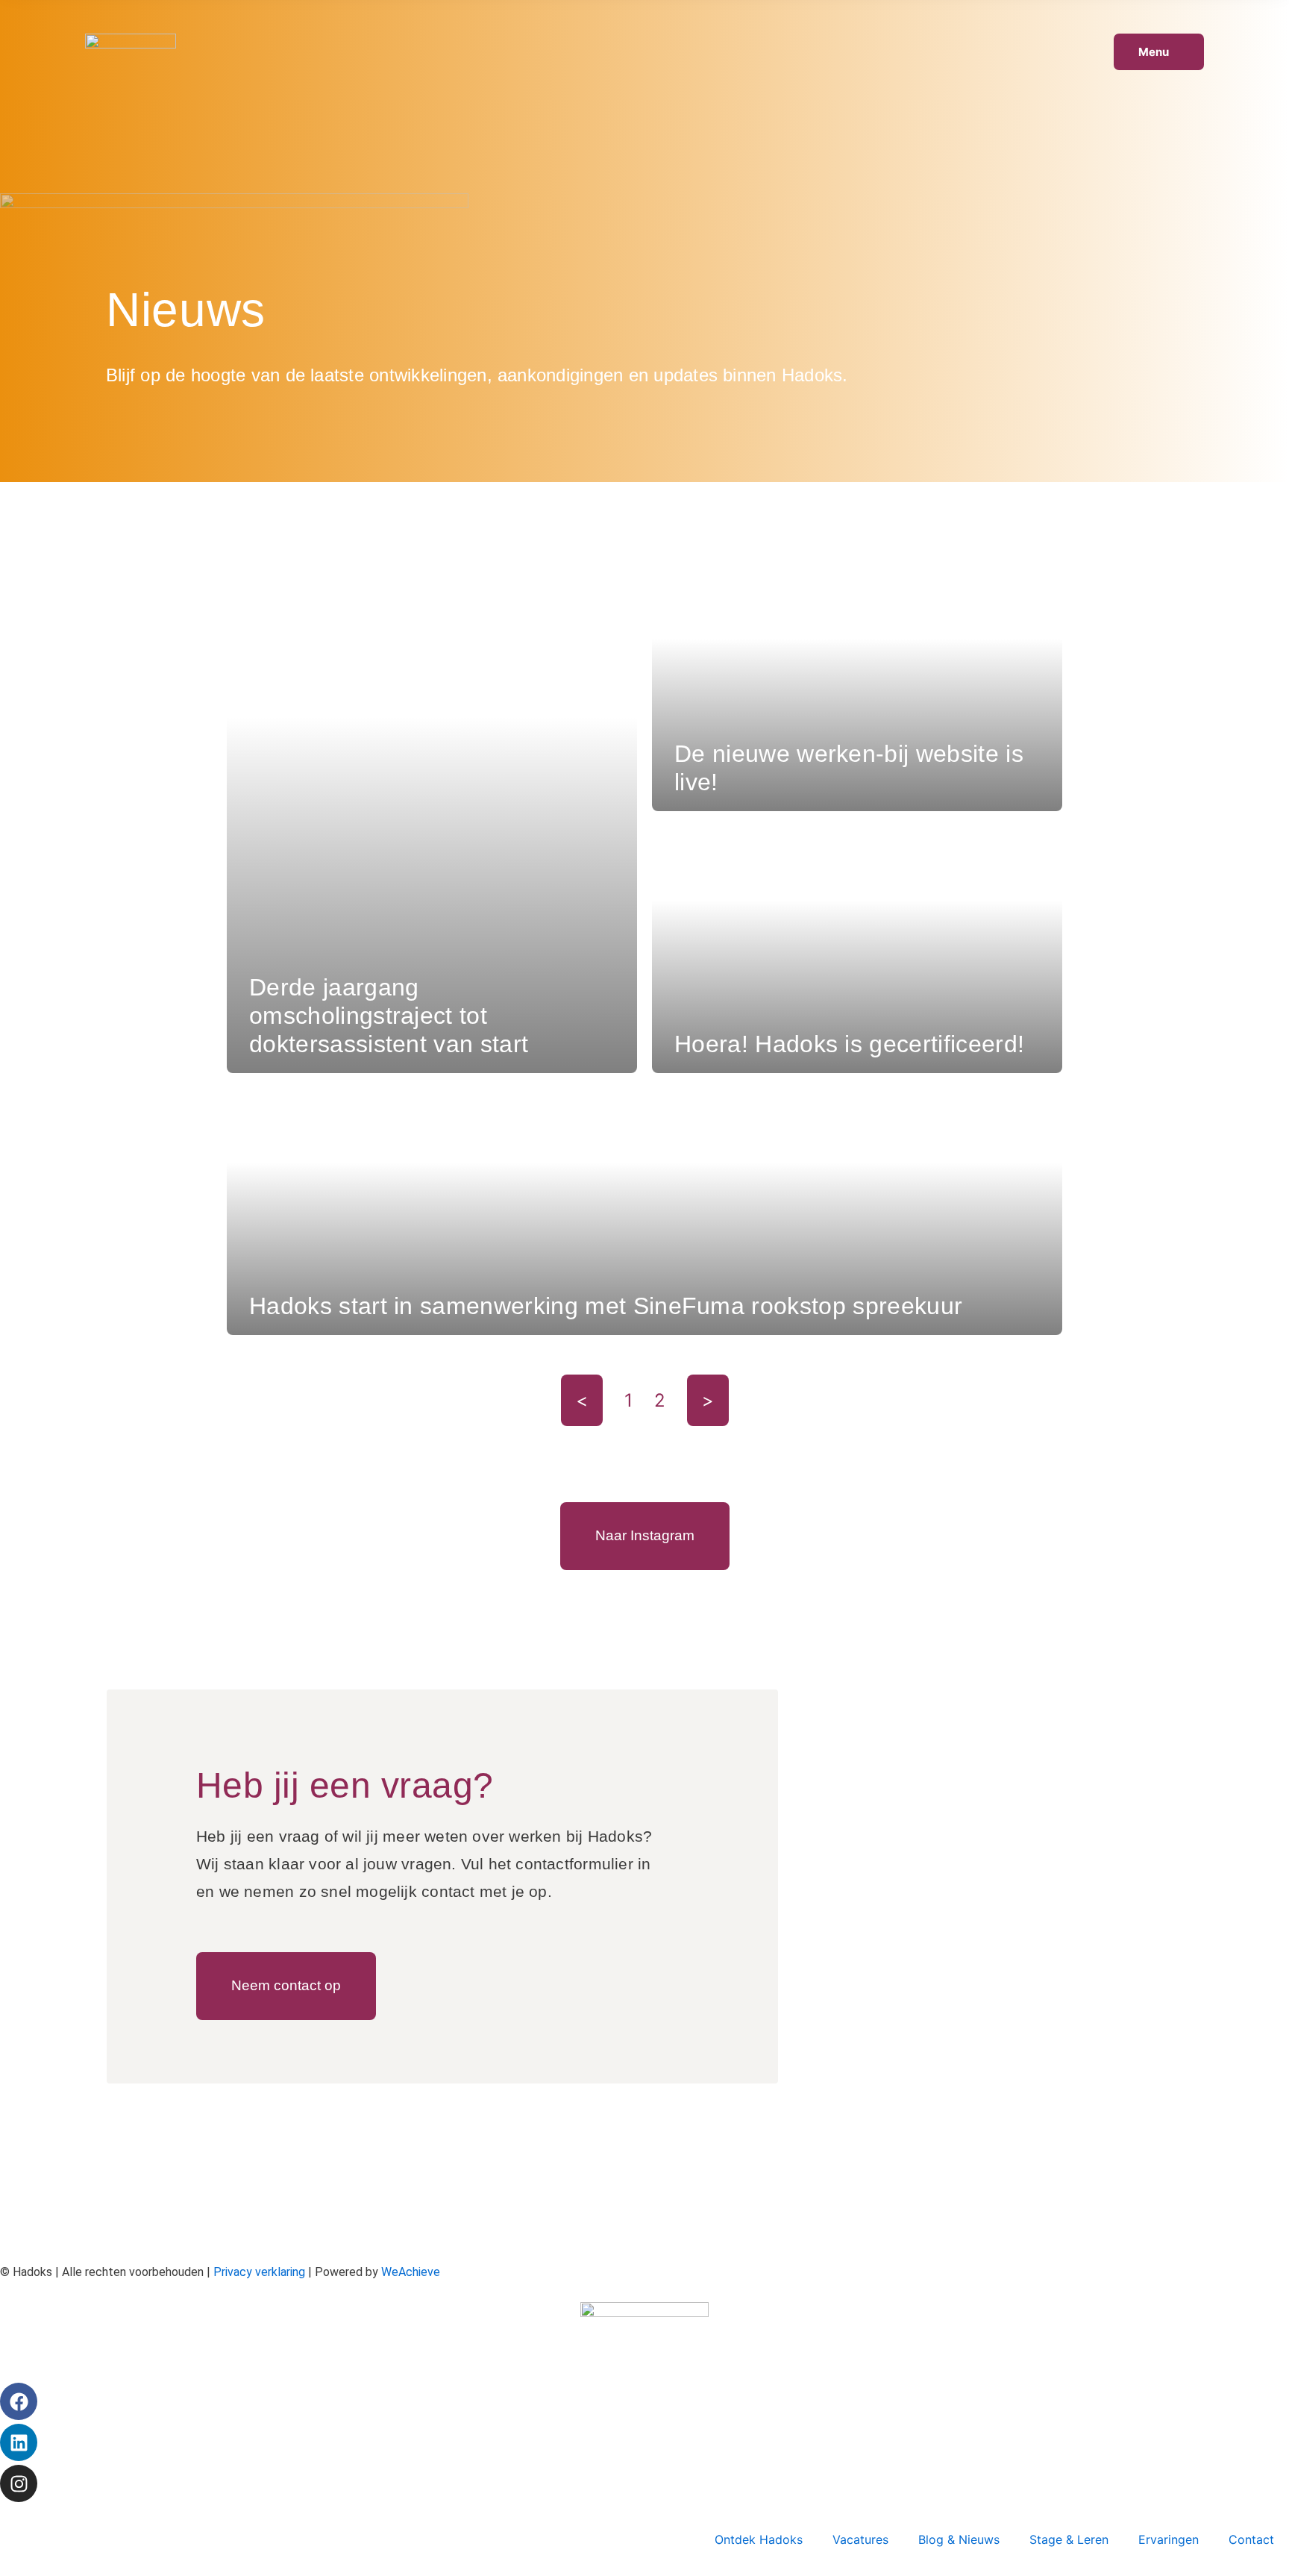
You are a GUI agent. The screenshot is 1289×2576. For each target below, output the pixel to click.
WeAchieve (411, 2272)
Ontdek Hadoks (759, 2539)
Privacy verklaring (259, 2272)
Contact (1251, 2539)
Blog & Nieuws (959, 2539)
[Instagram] (19, 2483)
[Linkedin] (19, 2442)
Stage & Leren (1069, 2539)
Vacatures (860, 2539)
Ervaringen (1169, 2539)
